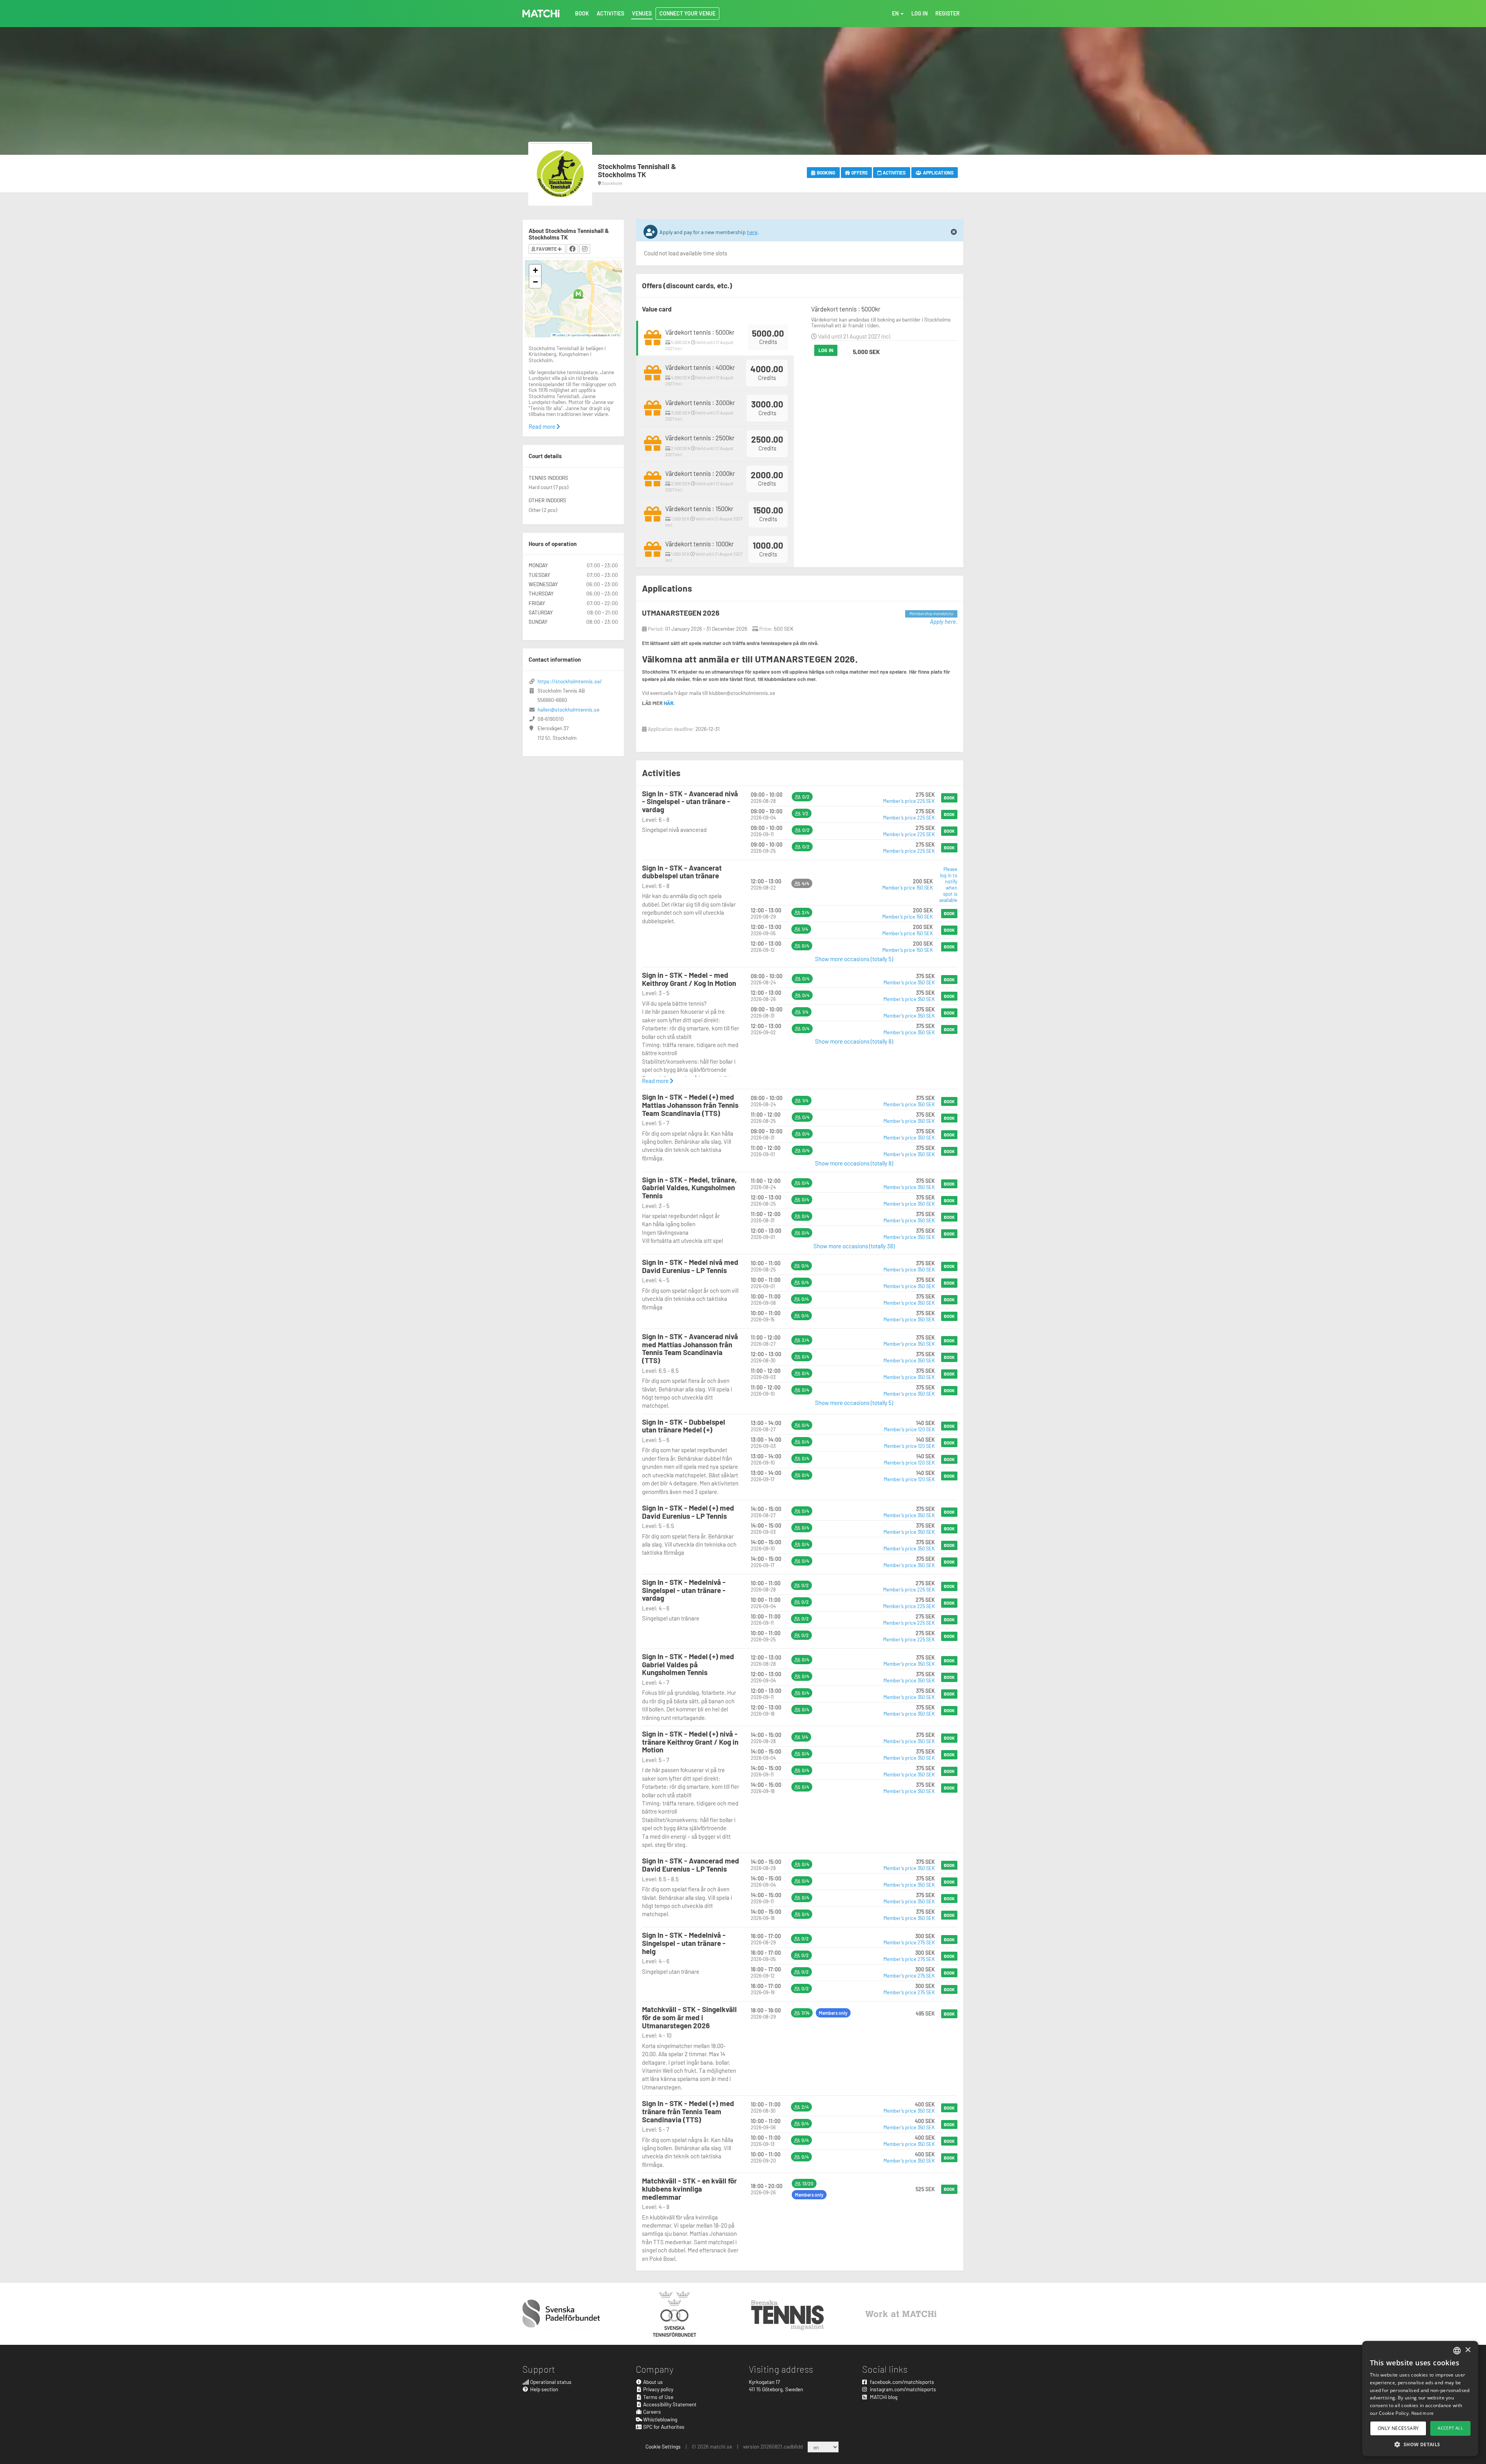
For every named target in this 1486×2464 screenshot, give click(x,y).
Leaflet (561, 335)
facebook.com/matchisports (901, 2382)
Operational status (550, 2382)
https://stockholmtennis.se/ (570, 681)
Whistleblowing (660, 2419)
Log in (826, 350)
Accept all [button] (1450, 2428)
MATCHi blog (883, 2397)
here (752, 232)
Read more (656, 1081)
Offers (859, 173)
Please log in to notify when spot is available (948, 885)
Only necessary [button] (1398, 2428)
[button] (578, 294)
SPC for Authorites (663, 2427)
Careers (651, 2412)
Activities (894, 173)
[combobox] (1457, 2351)
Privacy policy (658, 2389)
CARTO (615, 335)
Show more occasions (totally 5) (854, 959)
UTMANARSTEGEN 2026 (681, 613)
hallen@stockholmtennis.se (568, 709)
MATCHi (541, 14)
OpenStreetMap (581, 335)
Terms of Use (658, 2397)
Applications (938, 173)
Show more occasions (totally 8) (854, 1041)
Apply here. (944, 621)
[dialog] (1420, 2399)
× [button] (1468, 2350)
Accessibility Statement (669, 2404)
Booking (826, 173)
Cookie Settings (663, 2446)
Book (949, 798)
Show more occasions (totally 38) (854, 1246)
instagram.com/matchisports (902, 2389)
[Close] (954, 232)
